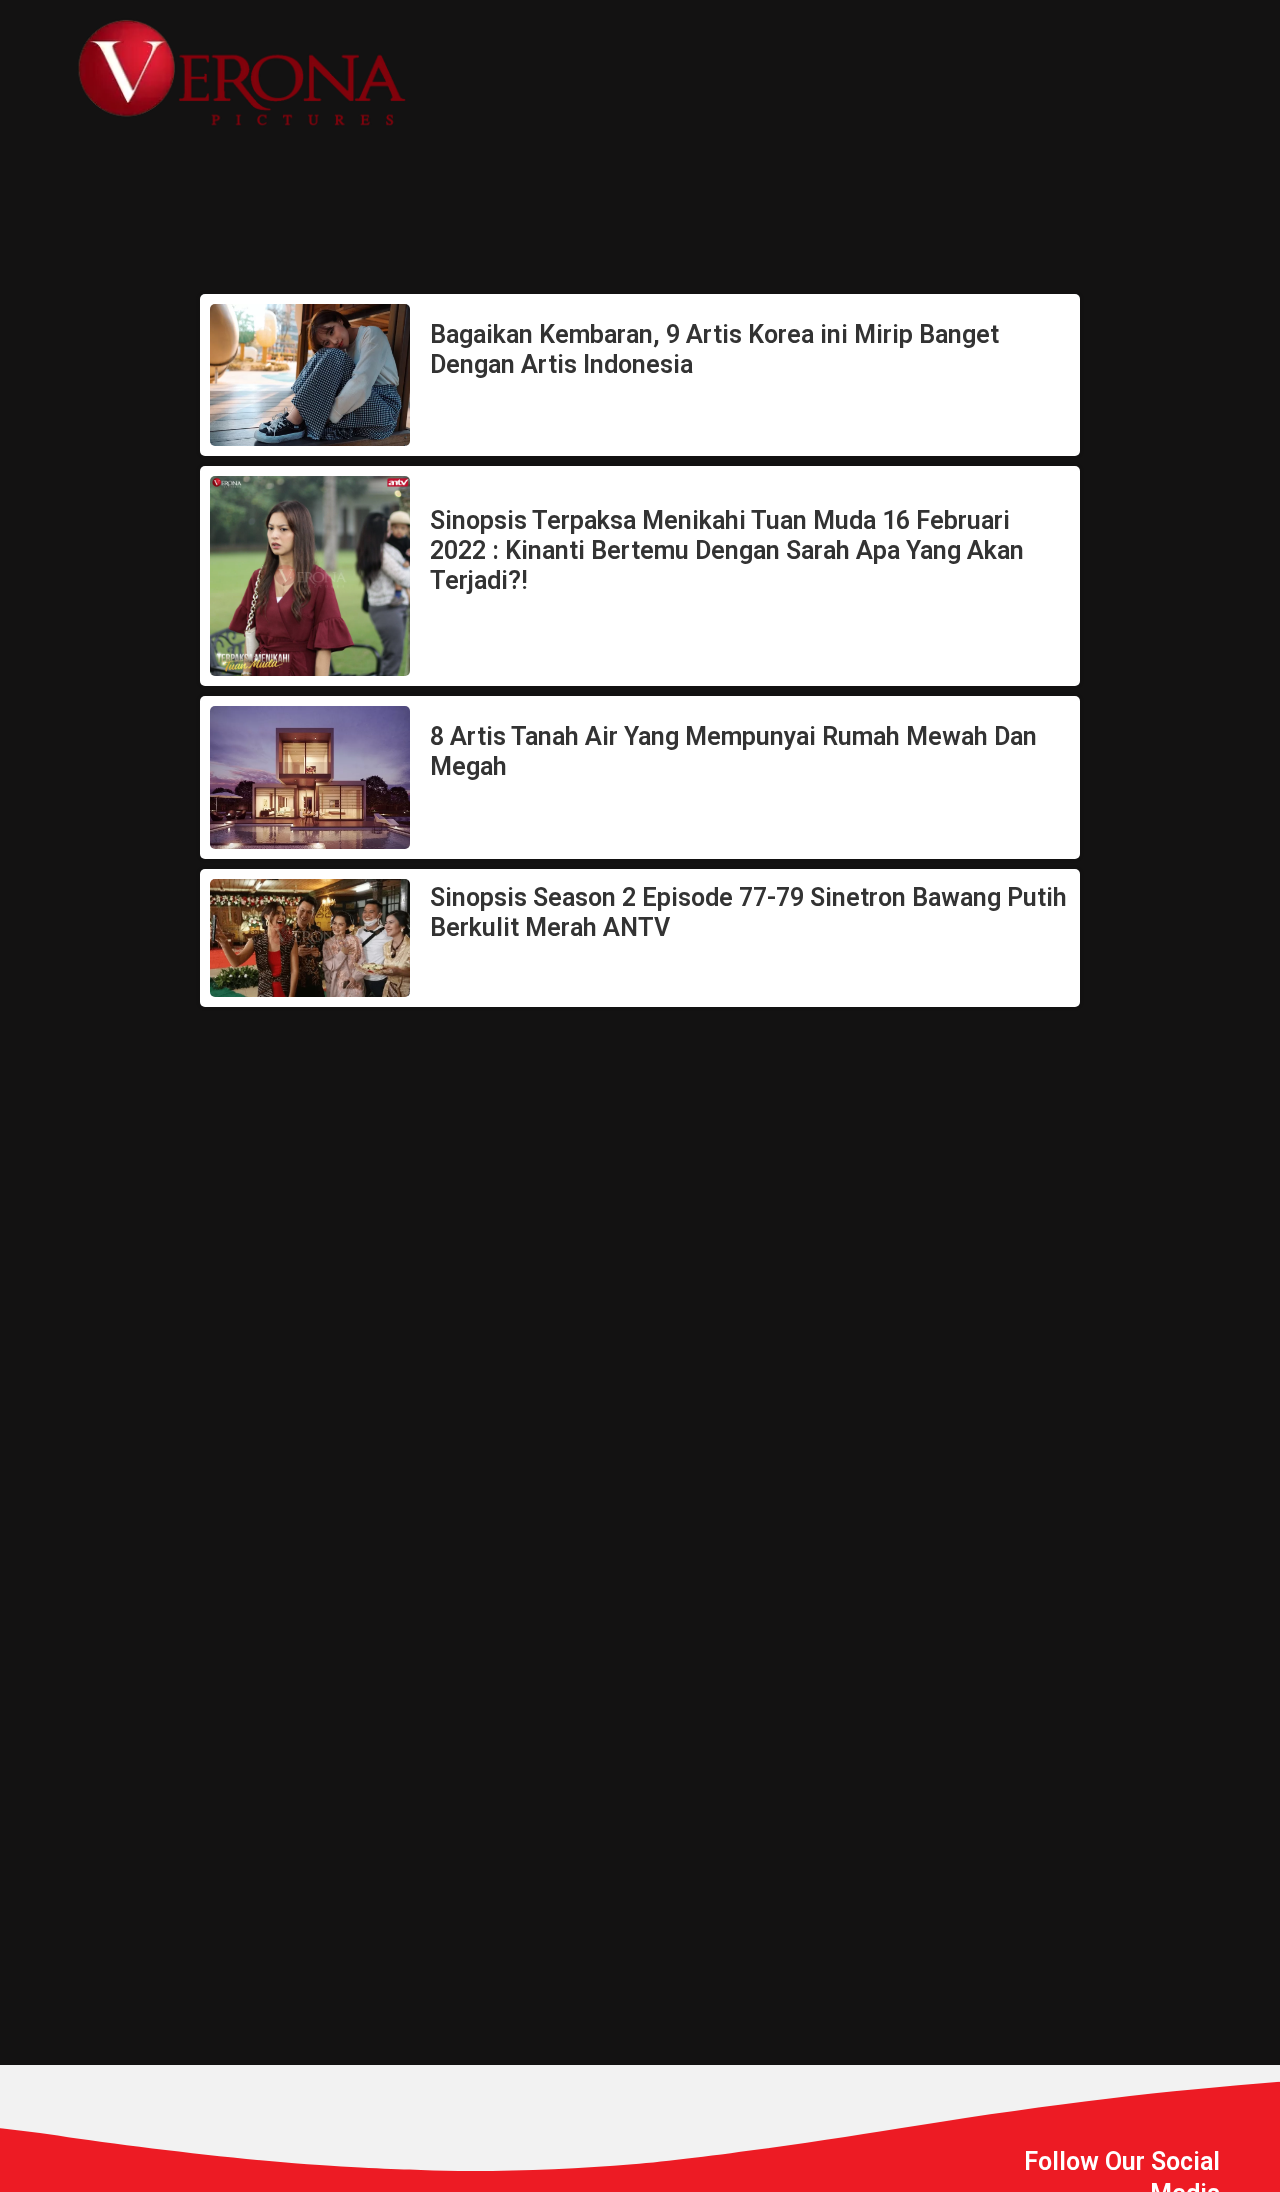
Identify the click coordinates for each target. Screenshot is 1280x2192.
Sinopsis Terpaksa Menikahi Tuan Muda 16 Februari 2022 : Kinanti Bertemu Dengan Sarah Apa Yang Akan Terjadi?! (727, 550)
